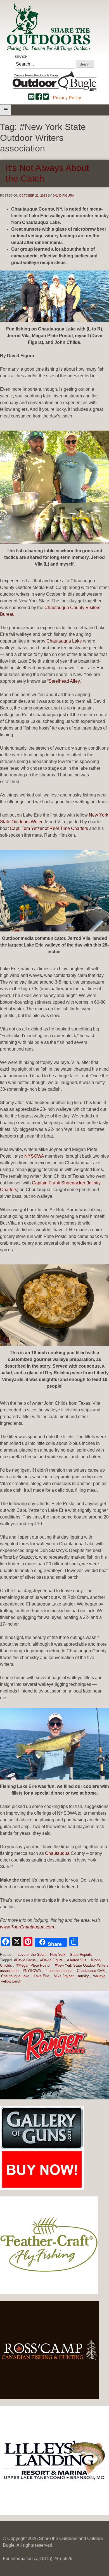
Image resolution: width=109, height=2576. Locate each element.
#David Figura (51, 1960)
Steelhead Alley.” (65, 681)
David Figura (63, 195)
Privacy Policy (67, 98)
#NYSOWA (32, 1971)
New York (58, 1955)
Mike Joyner (64, 1976)
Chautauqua (57, 1853)
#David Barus (25, 1960)
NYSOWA (34, 1156)
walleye (99, 1976)
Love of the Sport (32, 1955)
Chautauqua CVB (91, 1971)
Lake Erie (42, 1976)
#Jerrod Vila (77, 1960)
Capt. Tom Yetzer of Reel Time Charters (49, 828)
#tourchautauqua (59, 1971)
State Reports (81, 1955)
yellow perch (11, 1981)
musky (83, 1976)
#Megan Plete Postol (33, 1965)
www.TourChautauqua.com (27, 1927)
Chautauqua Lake (64, 641)
